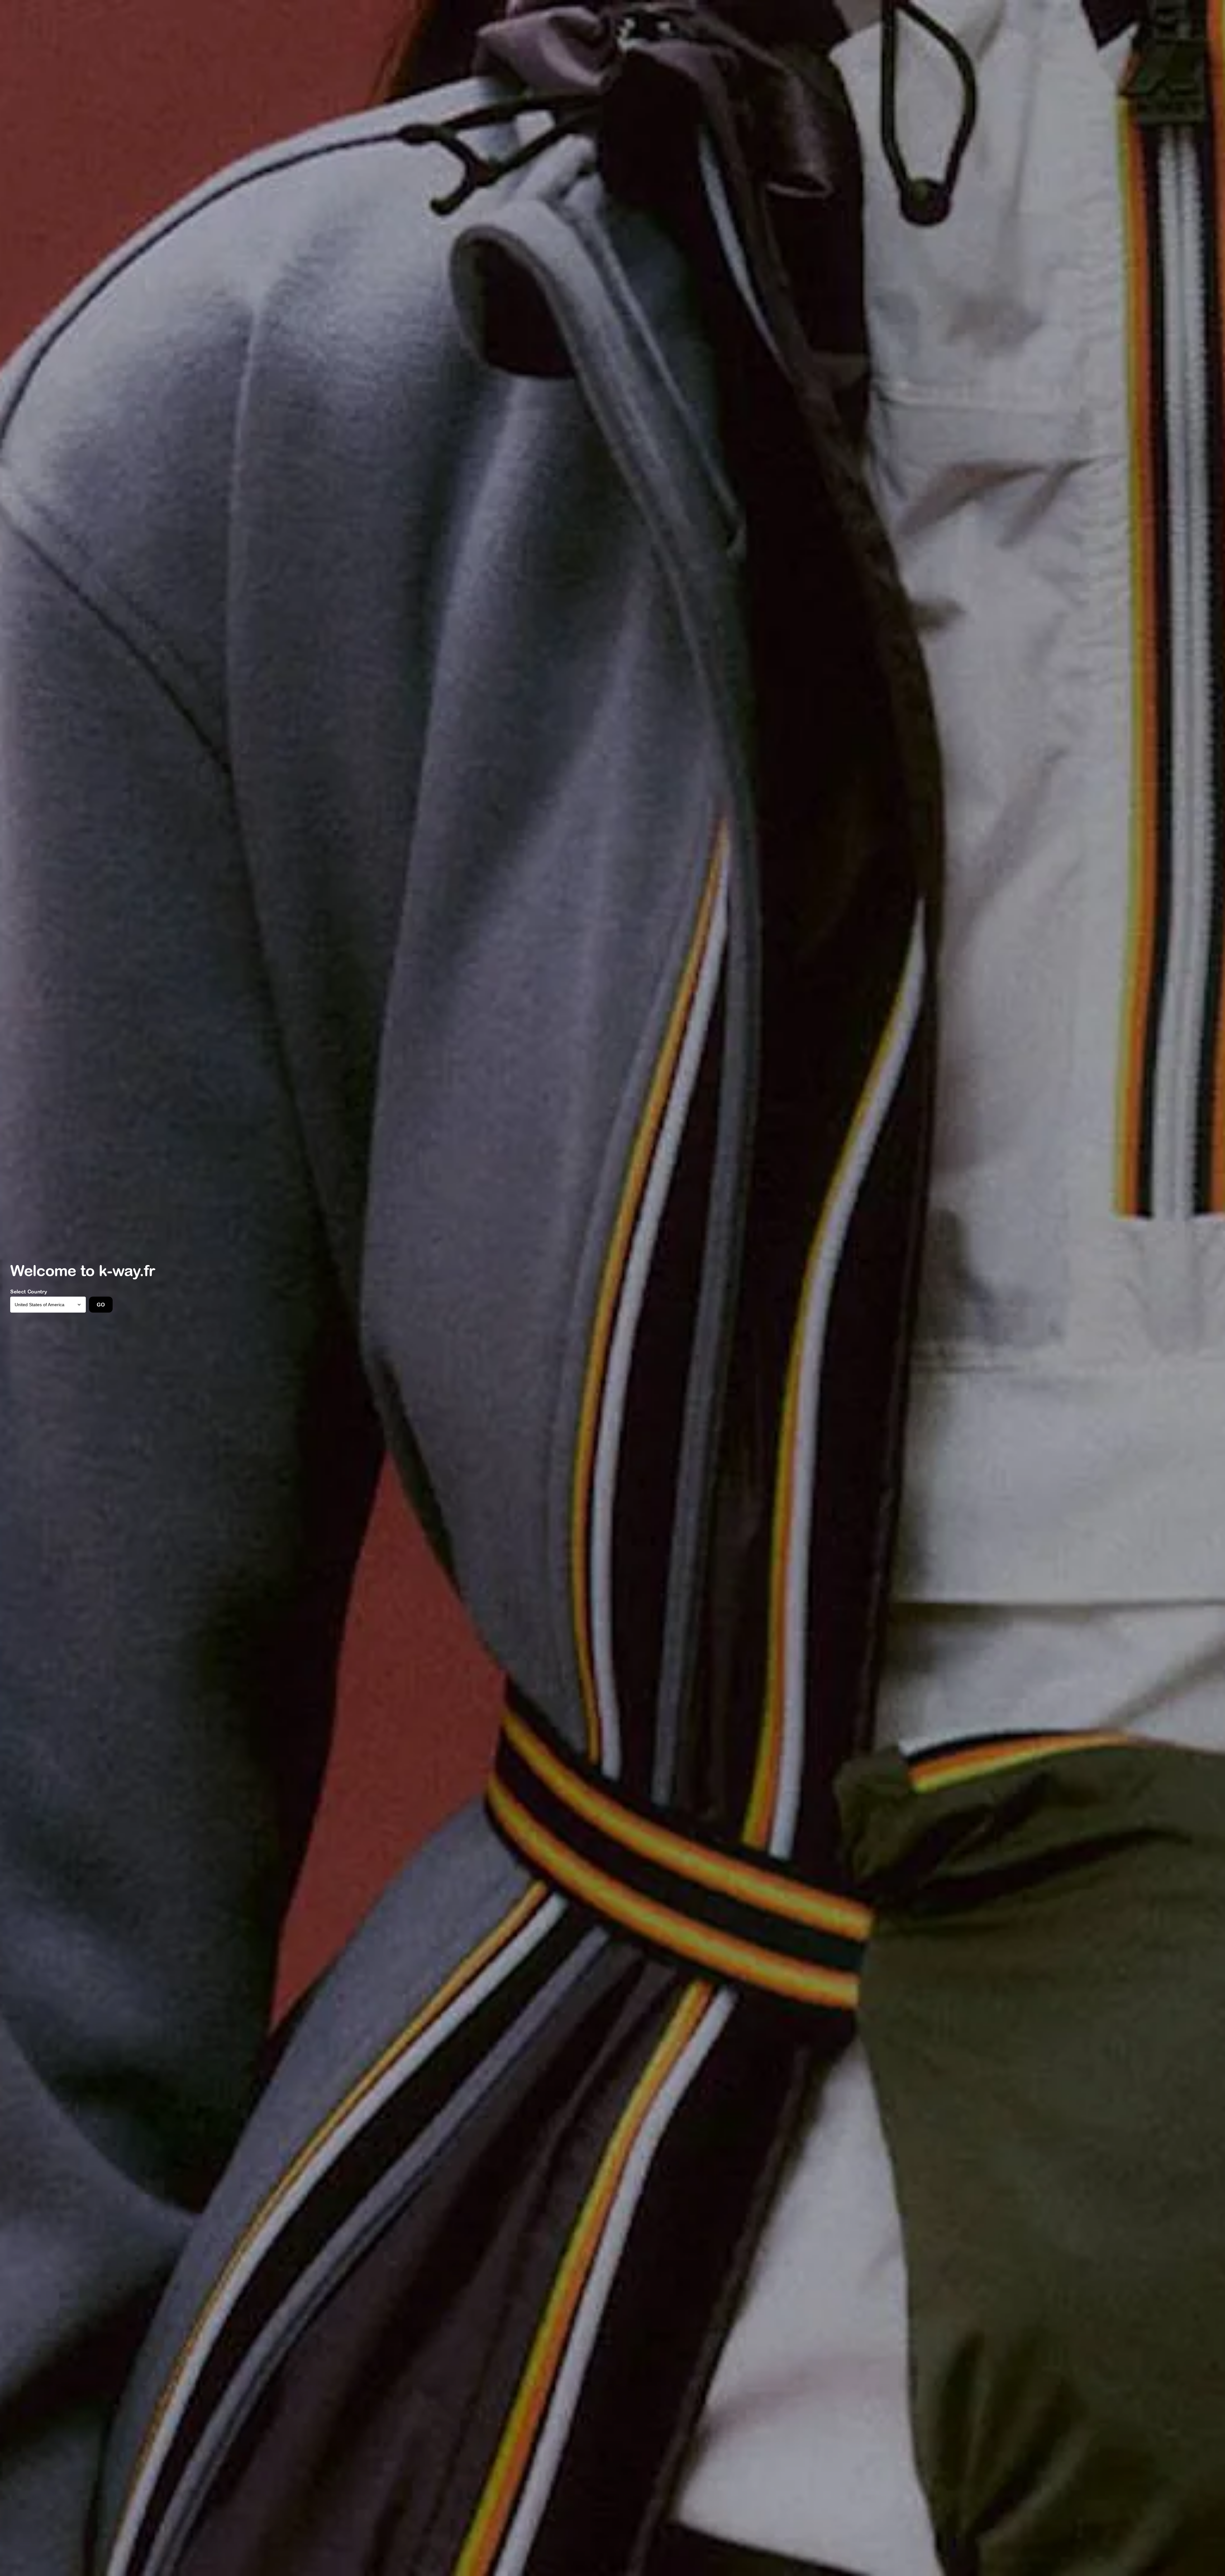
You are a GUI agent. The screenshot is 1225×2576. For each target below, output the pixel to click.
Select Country (29, 1292)
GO (101, 1305)
